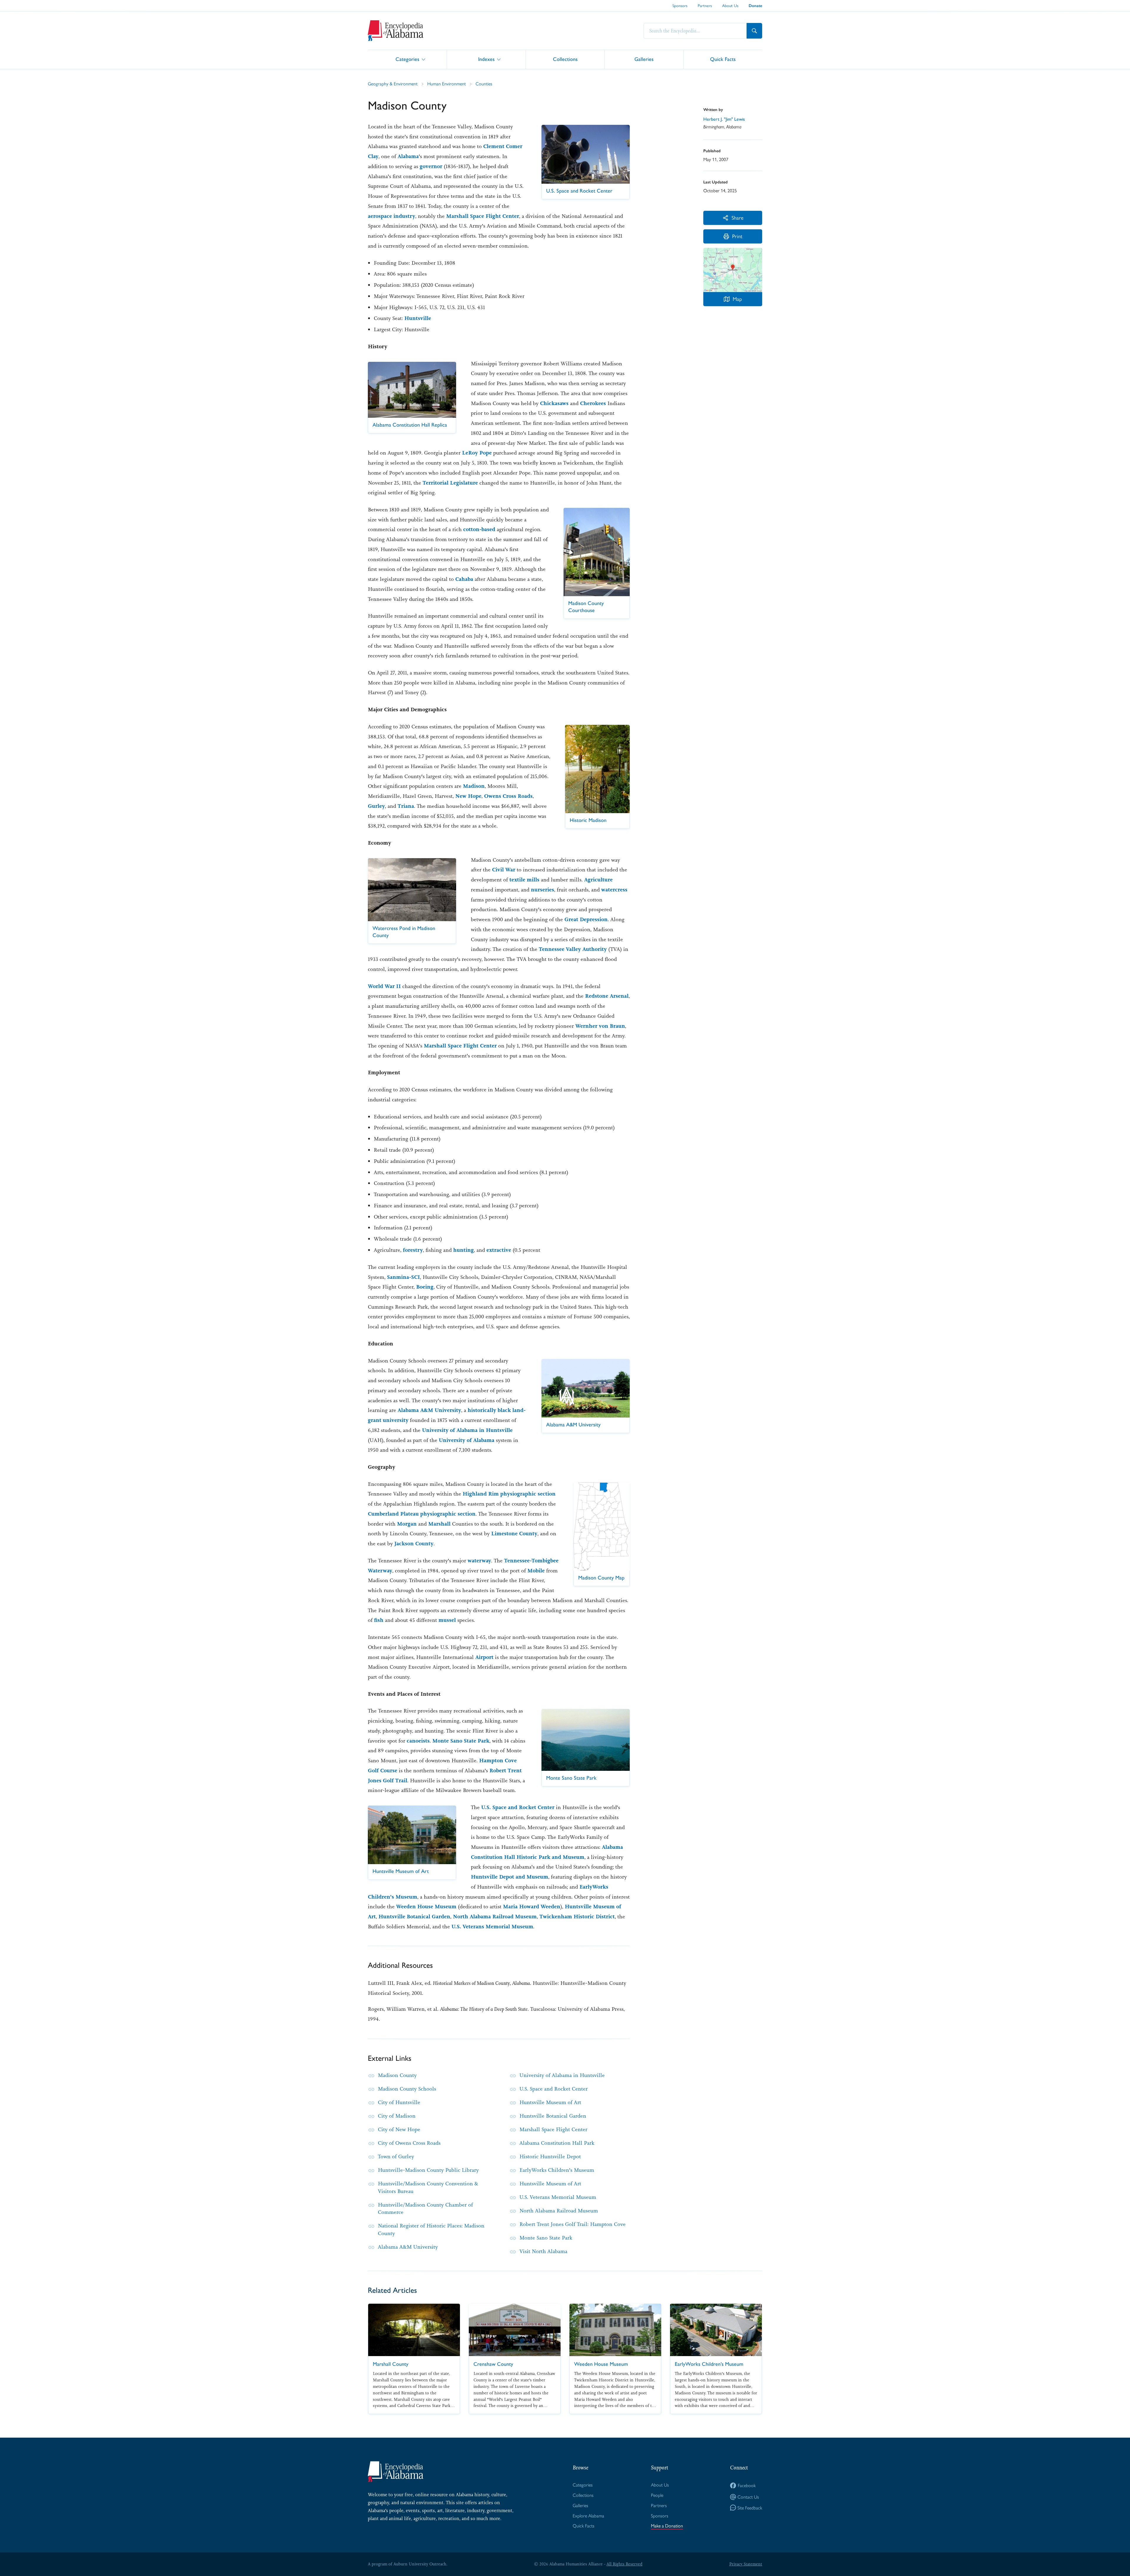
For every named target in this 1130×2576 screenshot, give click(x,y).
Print (737, 236)
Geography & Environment (393, 83)
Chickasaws (554, 403)
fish (379, 1620)
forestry (413, 1250)
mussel (447, 1620)
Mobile (536, 1571)
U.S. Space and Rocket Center (518, 1807)
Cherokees (593, 403)
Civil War (504, 870)
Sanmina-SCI (403, 1277)
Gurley (376, 806)
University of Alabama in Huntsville (467, 1430)
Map (737, 299)
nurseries (542, 890)
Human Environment (447, 83)
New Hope (468, 796)
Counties (484, 83)
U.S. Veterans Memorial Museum (492, 1927)
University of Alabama (467, 1440)
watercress (614, 890)
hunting (463, 1250)
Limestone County (514, 1534)
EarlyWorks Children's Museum (557, 2170)
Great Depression (586, 919)
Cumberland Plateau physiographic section (422, 1514)
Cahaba (464, 579)
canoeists (418, 1741)
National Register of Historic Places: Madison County (431, 2229)
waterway (479, 1561)
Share (737, 217)
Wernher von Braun (600, 1026)
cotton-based (479, 529)
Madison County (397, 2075)
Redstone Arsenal (607, 996)
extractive (499, 1250)
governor (431, 166)
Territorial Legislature (450, 483)
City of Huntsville (399, 2102)
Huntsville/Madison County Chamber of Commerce (425, 2209)
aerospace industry (392, 216)
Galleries (644, 59)
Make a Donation (667, 2526)
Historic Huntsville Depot (550, 2156)
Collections (565, 59)
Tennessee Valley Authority (573, 949)
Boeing (425, 1287)
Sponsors (680, 5)
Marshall (439, 1524)
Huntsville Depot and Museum (510, 1877)
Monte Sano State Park (461, 1741)
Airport (484, 1657)
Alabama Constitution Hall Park (557, 2143)
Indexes (486, 59)
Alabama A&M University (429, 1410)
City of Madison (397, 2116)
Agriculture (598, 880)
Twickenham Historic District (577, 1917)
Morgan (407, 1524)
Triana (406, 806)
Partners (705, 5)
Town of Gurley (396, 2156)
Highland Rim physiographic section (509, 1494)
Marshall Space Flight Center (483, 216)
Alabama (408, 156)
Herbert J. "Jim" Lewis (724, 119)
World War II (384, 986)
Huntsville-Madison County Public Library (428, 2170)
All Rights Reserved (624, 2564)
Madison (474, 786)
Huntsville (418, 318)
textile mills (524, 880)
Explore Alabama (588, 2516)
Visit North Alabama (543, 2251)
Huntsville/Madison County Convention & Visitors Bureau (428, 2187)
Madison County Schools (407, 2089)
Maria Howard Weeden (532, 1907)
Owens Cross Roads (508, 796)
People (657, 2495)
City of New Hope (399, 2129)
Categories (407, 59)
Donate (755, 6)
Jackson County (414, 1544)
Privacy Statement (746, 2564)
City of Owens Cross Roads (409, 2143)
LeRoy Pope (477, 453)
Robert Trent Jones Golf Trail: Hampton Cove (573, 2224)
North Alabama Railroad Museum (495, 1917)
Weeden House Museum (426, 1907)
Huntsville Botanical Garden (414, 1917)
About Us (730, 5)
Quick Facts (723, 59)
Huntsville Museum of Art (550, 2102)
